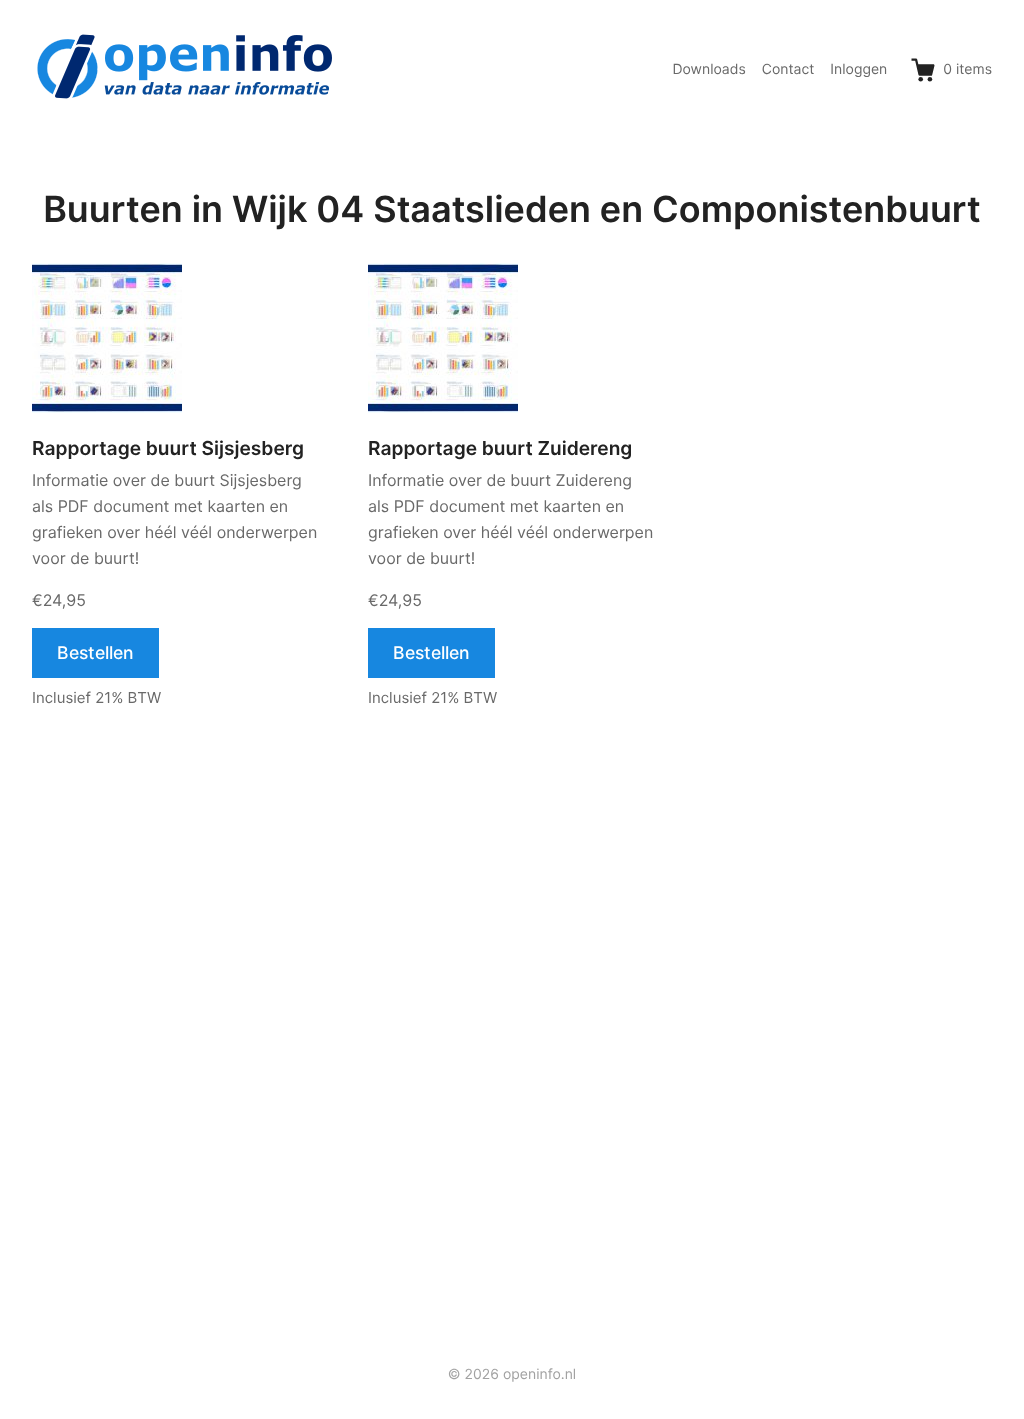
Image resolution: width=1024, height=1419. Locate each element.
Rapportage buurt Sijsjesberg (168, 448)
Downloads (708, 69)
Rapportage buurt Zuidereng (500, 448)
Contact (788, 69)
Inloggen (858, 69)
